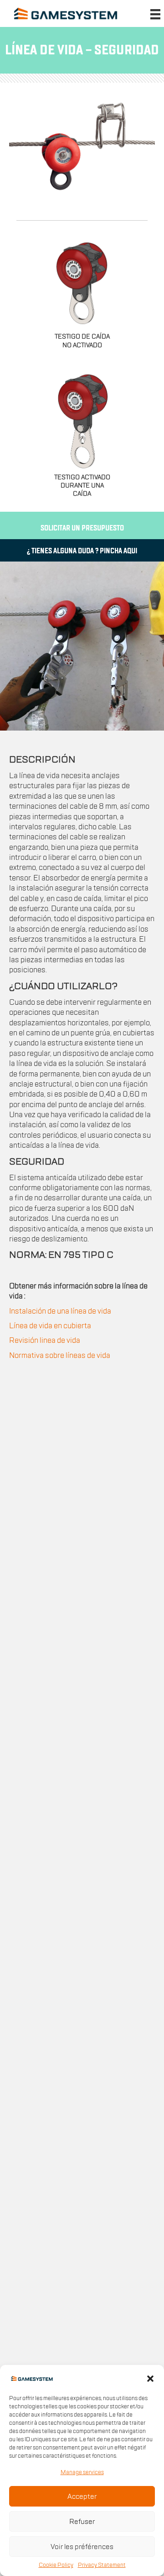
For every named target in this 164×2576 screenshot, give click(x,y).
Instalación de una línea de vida (60, 1311)
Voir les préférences (82, 2547)
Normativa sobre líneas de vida (60, 1356)
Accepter (82, 2496)
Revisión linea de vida (45, 1341)
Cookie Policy (56, 2565)
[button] (150, 2379)
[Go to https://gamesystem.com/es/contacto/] (82, 527)
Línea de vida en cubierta (50, 1326)
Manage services (82, 2472)
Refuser (82, 2522)
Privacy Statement (102, 2565)
